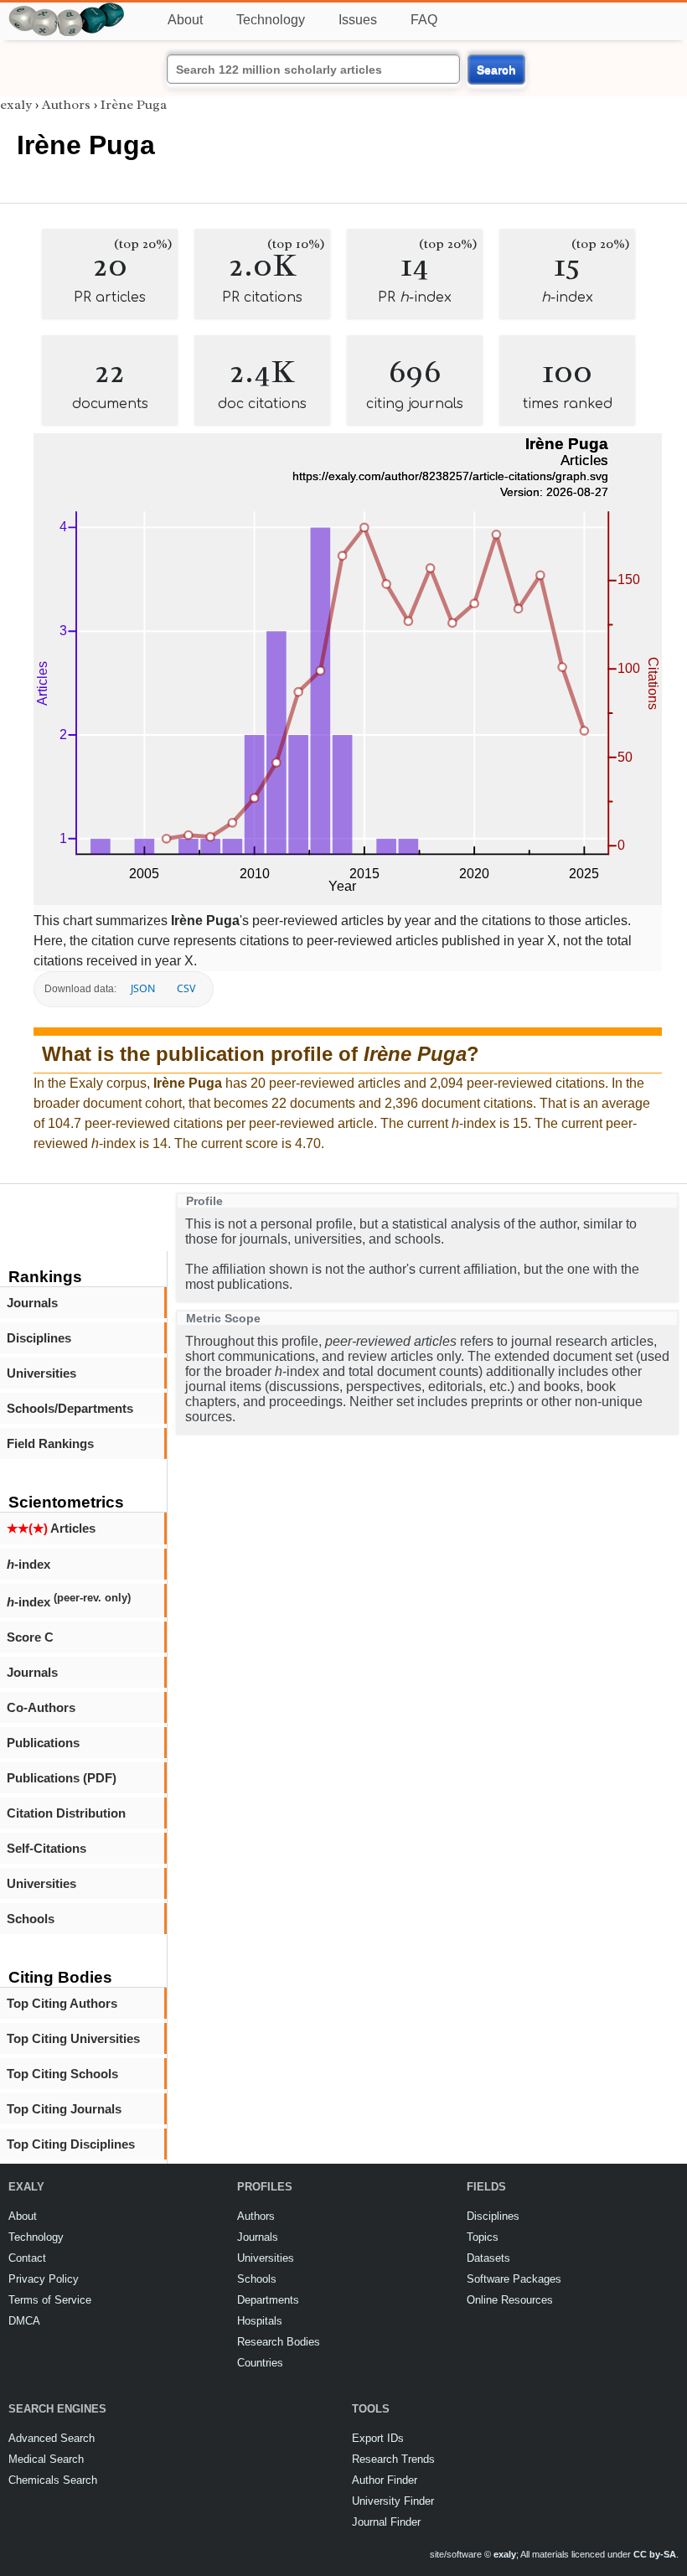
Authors (66, 105)
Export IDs (378, 2438)
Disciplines (39, 1338)
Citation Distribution (66, 1813)
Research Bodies (279, 2342)
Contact (27, 2258)
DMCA (24, 2321)
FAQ (424, 20)
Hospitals (260, 2321)
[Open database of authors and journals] (67, 10)
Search (496, 70)
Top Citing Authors (62, 2003)
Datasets (488, 2258)
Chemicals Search (53, 2480)
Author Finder (385, 2480)
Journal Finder (386, 2522)
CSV (186, 988)
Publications (43, 1743)
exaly (16, 105)
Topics (483, 2237)
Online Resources (510, 2300)
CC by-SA (655, 2554)
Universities (41, 1373)
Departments (268, 2300)
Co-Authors (41, 1707)
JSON (143, 988)
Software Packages (514, 2279)
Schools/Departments (70, 1408)
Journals (32, 1303)
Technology (271, 20)
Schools (31, 1919)
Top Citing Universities (73, 2038)
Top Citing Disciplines (71, 2144)
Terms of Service (50, 2300)
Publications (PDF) (62, 1778)
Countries (260, 2363)
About (185, 20)
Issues (358, 20)
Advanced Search (52, 2438)
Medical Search (46, 2459)
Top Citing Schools (62, 2074)
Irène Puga (134, 105)
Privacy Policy (44, 2279)
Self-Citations (46, 1848)
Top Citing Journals (64, 2109)
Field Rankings (50, 1443)
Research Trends (393, 2459)
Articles (51, 1528)
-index (28, 1564)
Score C (30, 1637)
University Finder (393, 2501)
